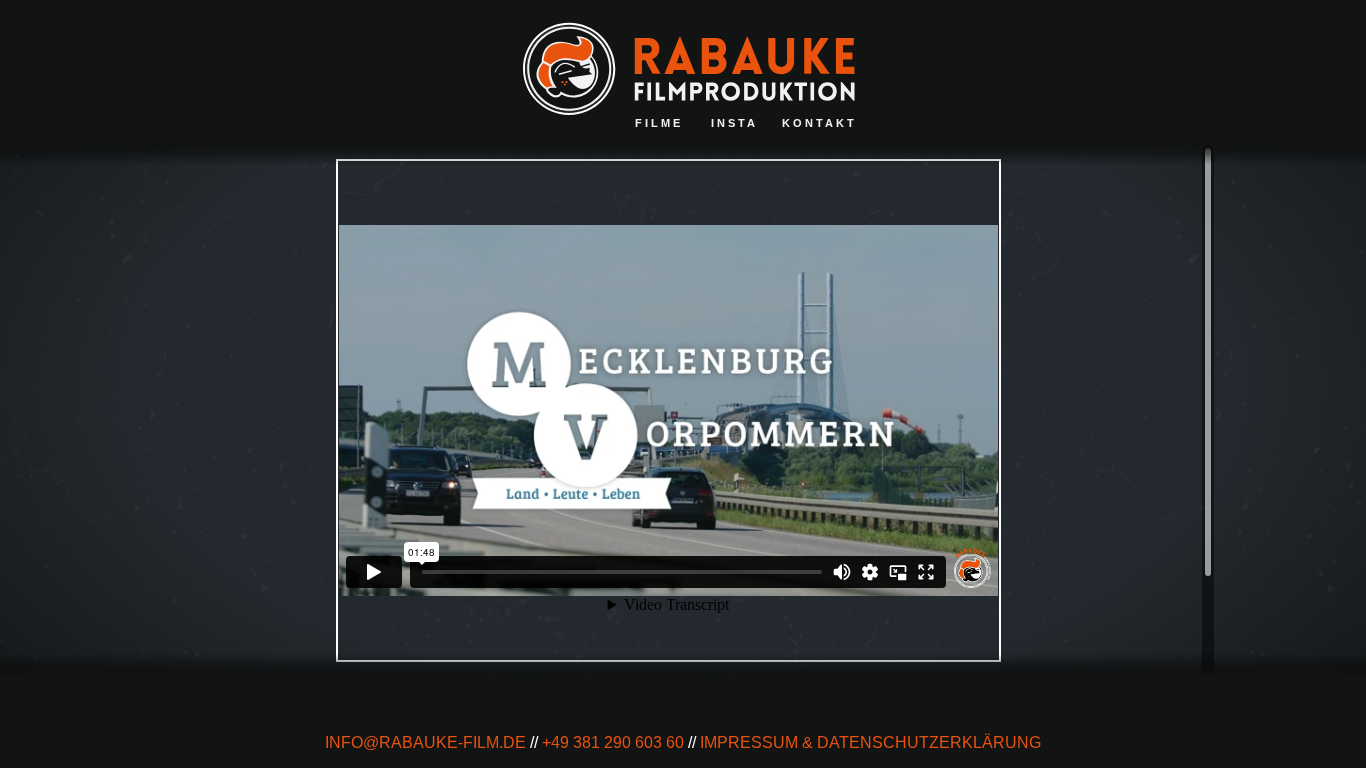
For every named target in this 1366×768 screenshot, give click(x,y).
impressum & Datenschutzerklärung (870, 742)
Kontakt (819, 123)
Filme (659, 123)
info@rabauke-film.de (425, 742)
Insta (734, 123)
